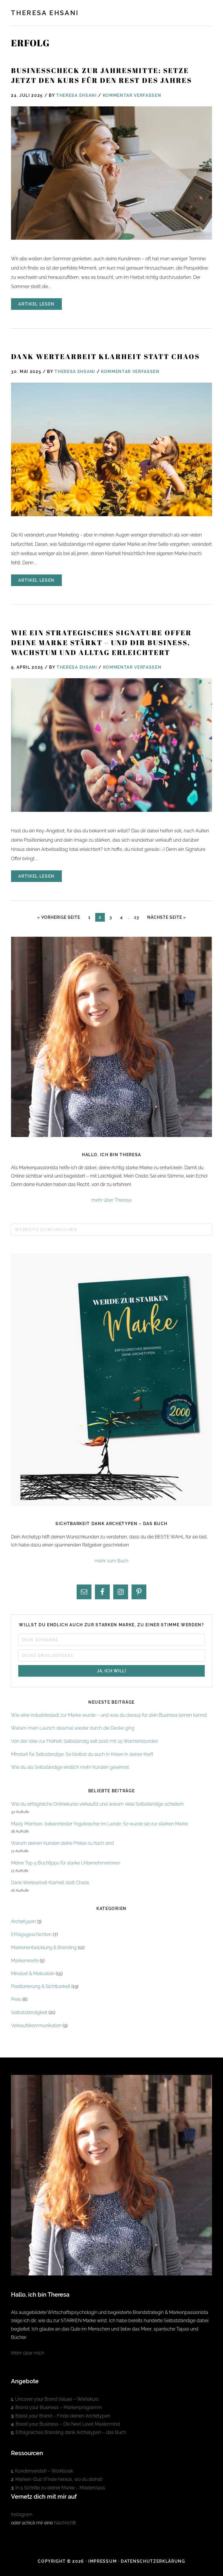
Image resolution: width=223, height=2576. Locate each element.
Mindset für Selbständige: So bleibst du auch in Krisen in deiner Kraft (82, 1754)
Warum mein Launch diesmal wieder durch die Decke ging (73, 1728)
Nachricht (64, 2523)
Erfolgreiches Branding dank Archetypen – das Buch (71, 2432)
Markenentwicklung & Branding (44, 1948)
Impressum (102, 2561)
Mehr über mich (28, 2353)
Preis (16, 1999)
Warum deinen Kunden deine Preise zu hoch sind (62, 1843)
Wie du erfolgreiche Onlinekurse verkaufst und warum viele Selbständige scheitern (97, 1804)
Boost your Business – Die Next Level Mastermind (68, 2424)
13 (138, 917)
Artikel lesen (36, 304)
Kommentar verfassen (132, 95)
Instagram (22, 2514)
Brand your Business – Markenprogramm (59, 2407)
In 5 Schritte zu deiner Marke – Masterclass (60, 2488)
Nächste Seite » (168, 917)
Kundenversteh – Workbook (44, 2471)
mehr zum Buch (111, 1561)
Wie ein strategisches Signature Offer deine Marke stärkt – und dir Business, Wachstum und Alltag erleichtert (101, 642)
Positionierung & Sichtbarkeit (41, 1986)
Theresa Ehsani (45, 13)
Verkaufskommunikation (36, 2025)
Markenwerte (25, 1961)
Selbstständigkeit (29, 2012)
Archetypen (23, 1921)
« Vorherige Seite (60, 917)
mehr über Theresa (111, 1200)
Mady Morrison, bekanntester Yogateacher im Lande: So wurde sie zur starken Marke (100, 1824)
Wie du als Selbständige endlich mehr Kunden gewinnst (70, 1767)
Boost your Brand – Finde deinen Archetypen (63, 2416)
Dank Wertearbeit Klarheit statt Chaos (105, 356)
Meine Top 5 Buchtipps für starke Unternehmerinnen (66, 1863)
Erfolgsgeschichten (31, 1934)
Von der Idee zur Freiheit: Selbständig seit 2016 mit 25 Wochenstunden (85, 1741)
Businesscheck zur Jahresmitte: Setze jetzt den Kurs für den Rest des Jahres (101, 75)
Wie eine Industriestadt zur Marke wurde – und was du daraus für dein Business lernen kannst (109, 1715)
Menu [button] (206, 12)
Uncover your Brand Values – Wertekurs (57, 2399)
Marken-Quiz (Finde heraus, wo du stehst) (59, 2479)
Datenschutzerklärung (153, 2561)
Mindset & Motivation (33, 1974)
